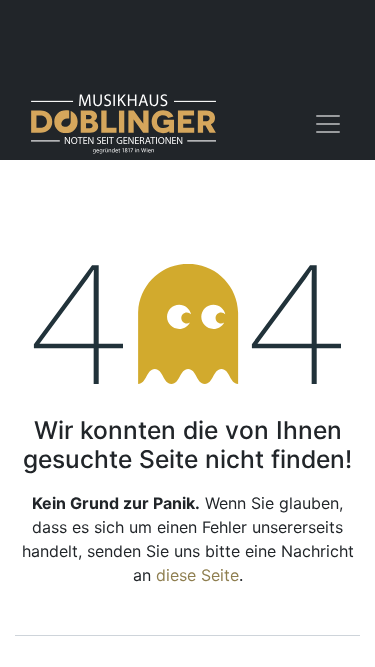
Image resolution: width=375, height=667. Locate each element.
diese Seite (197, 575)
